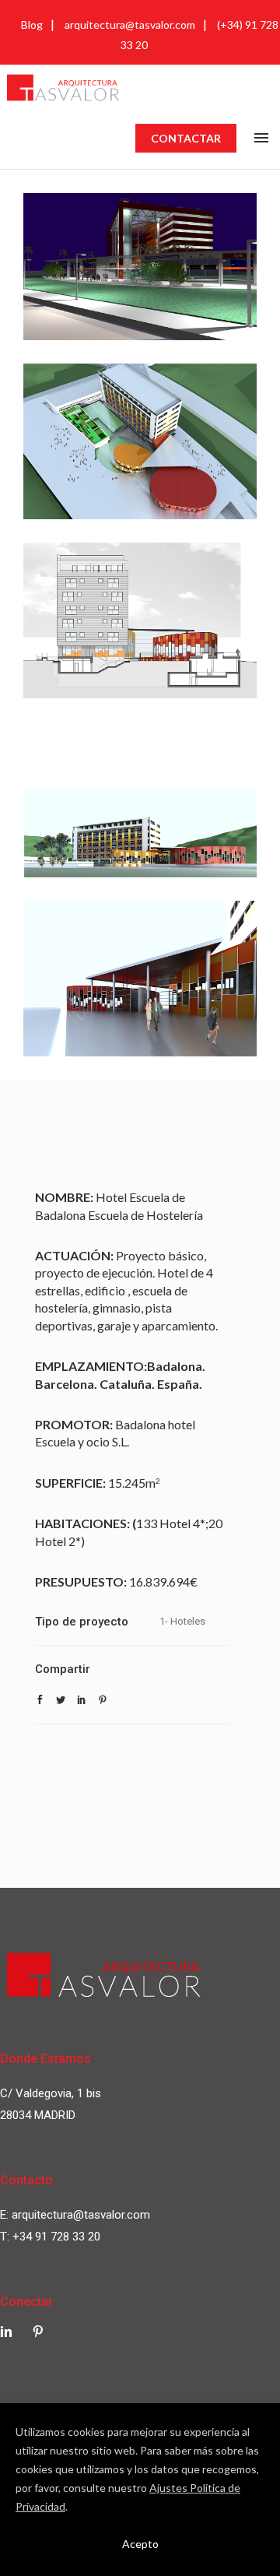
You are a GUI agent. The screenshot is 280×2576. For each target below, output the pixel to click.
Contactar (186, 138)
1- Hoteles (182, 1621)
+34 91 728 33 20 (56, 2237)
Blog (32, 25)
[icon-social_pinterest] (38, 2332)
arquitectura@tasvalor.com (130, 25)
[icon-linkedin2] (10, 2332)
